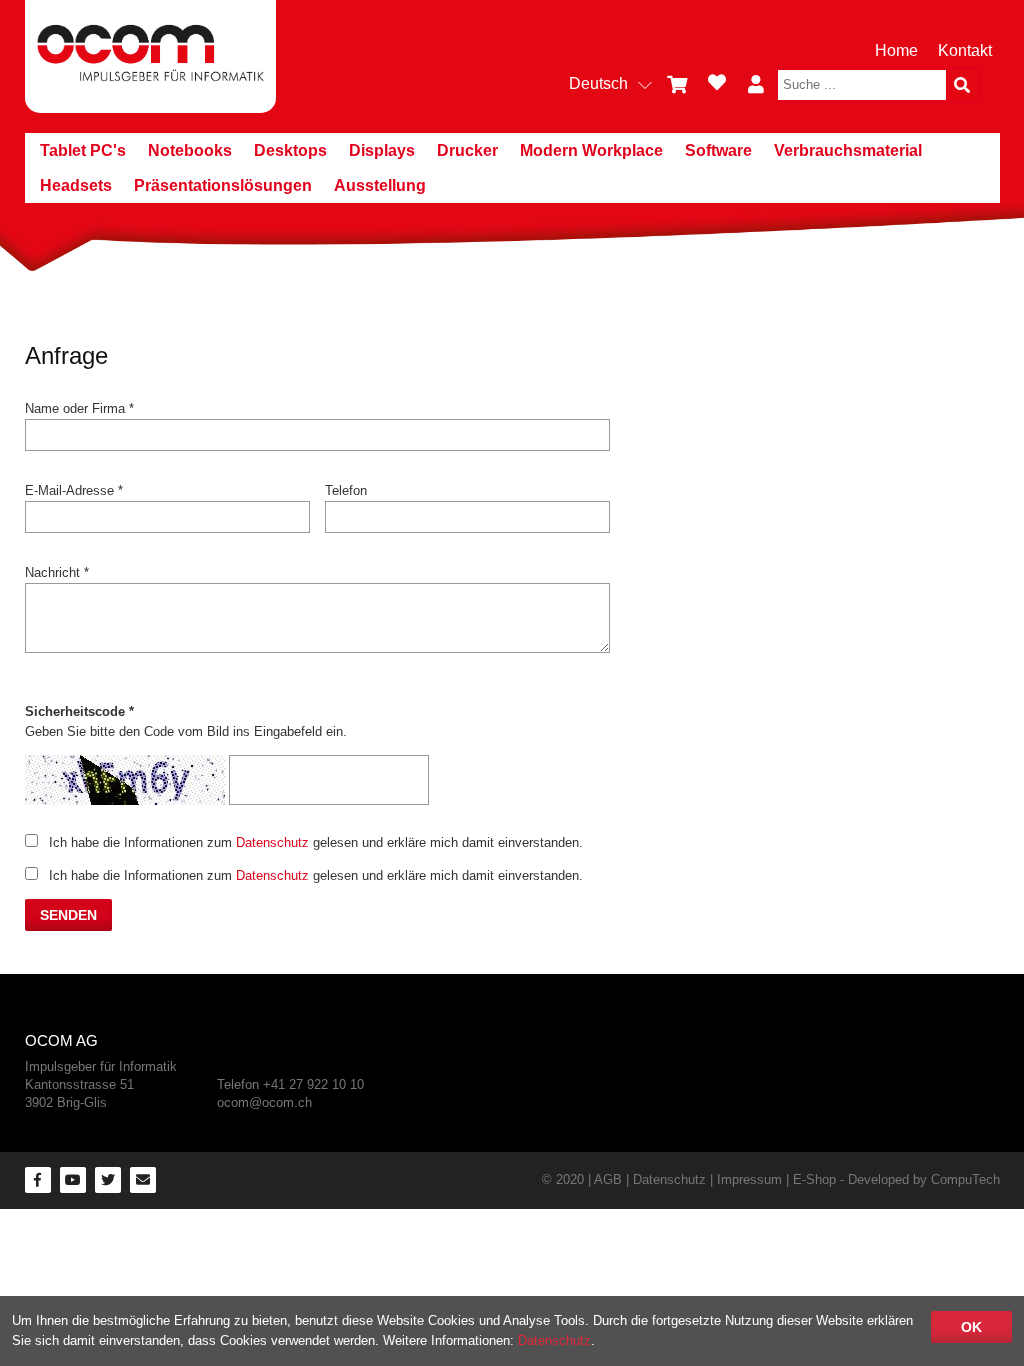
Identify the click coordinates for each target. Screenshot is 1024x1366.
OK (971, 1327)
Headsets (76, 185)
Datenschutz (272, 842)
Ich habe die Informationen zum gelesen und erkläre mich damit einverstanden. (316, 842)
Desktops (290, 150)
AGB (608, 1179)
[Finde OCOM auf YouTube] (73, 1180)
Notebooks (190, 150)
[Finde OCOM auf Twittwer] (108, 1180)
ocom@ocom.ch (264, 1102)
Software (718, 150)
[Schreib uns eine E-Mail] (143, 1180)
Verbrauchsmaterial (848, 150)
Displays (382, 150)
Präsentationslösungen (223, 185)
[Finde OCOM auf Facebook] (38, 1180)
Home (896, 50)
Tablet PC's (83, 150)
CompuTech (965, 1179)
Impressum (749, 1179)
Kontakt (965, 50)
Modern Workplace (591, 150)
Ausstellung (380, 185)
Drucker (467, 150)
